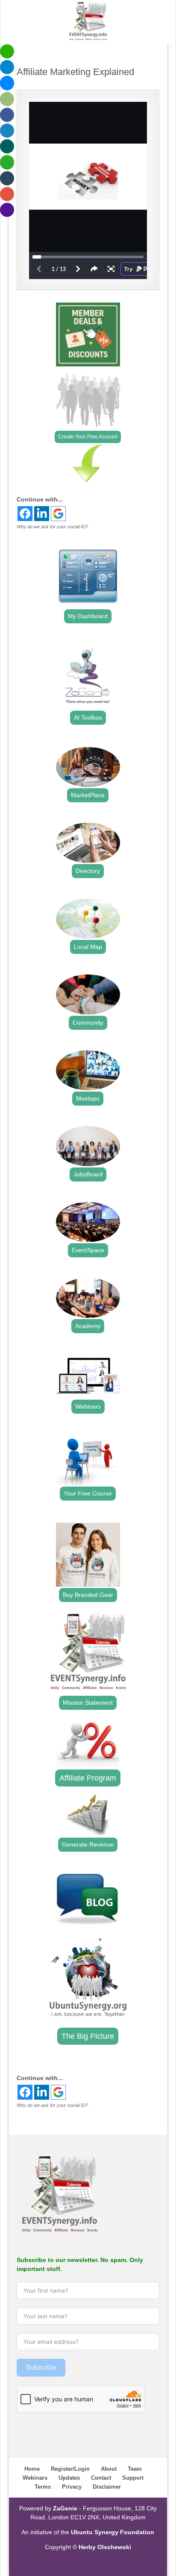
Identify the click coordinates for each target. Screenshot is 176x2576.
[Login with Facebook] (25, 514)
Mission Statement (88, 1703)
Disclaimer (107, 2487)
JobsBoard (88, 1174)
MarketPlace (88, 795)
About (109, 2469)
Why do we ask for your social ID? (52, 527)
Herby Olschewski (105, 2547)
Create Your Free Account (88, 437)
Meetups (88, 1098)
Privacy (72, 2487)
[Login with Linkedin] (42, 514)
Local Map (88, 947)
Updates (69, 2478)
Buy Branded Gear (88, 1595)
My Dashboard (88, 616)
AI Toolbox (88, 717)
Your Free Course (88, 1493)
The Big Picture (88, 2036)
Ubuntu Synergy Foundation (113, 2532)
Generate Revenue (88, 1844)
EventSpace (88, 1250)
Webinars (88, 1406)
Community (88, 1023)
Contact (101, 2478)
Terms (43, 2487)
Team (135, 2469)
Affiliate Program (88, 1778)
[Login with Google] (58, 514)
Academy (88, 1326)
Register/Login (70, 2469)
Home (32, 2469)
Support (133, 2478)
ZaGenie (65, 2508)
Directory (88, 871)
